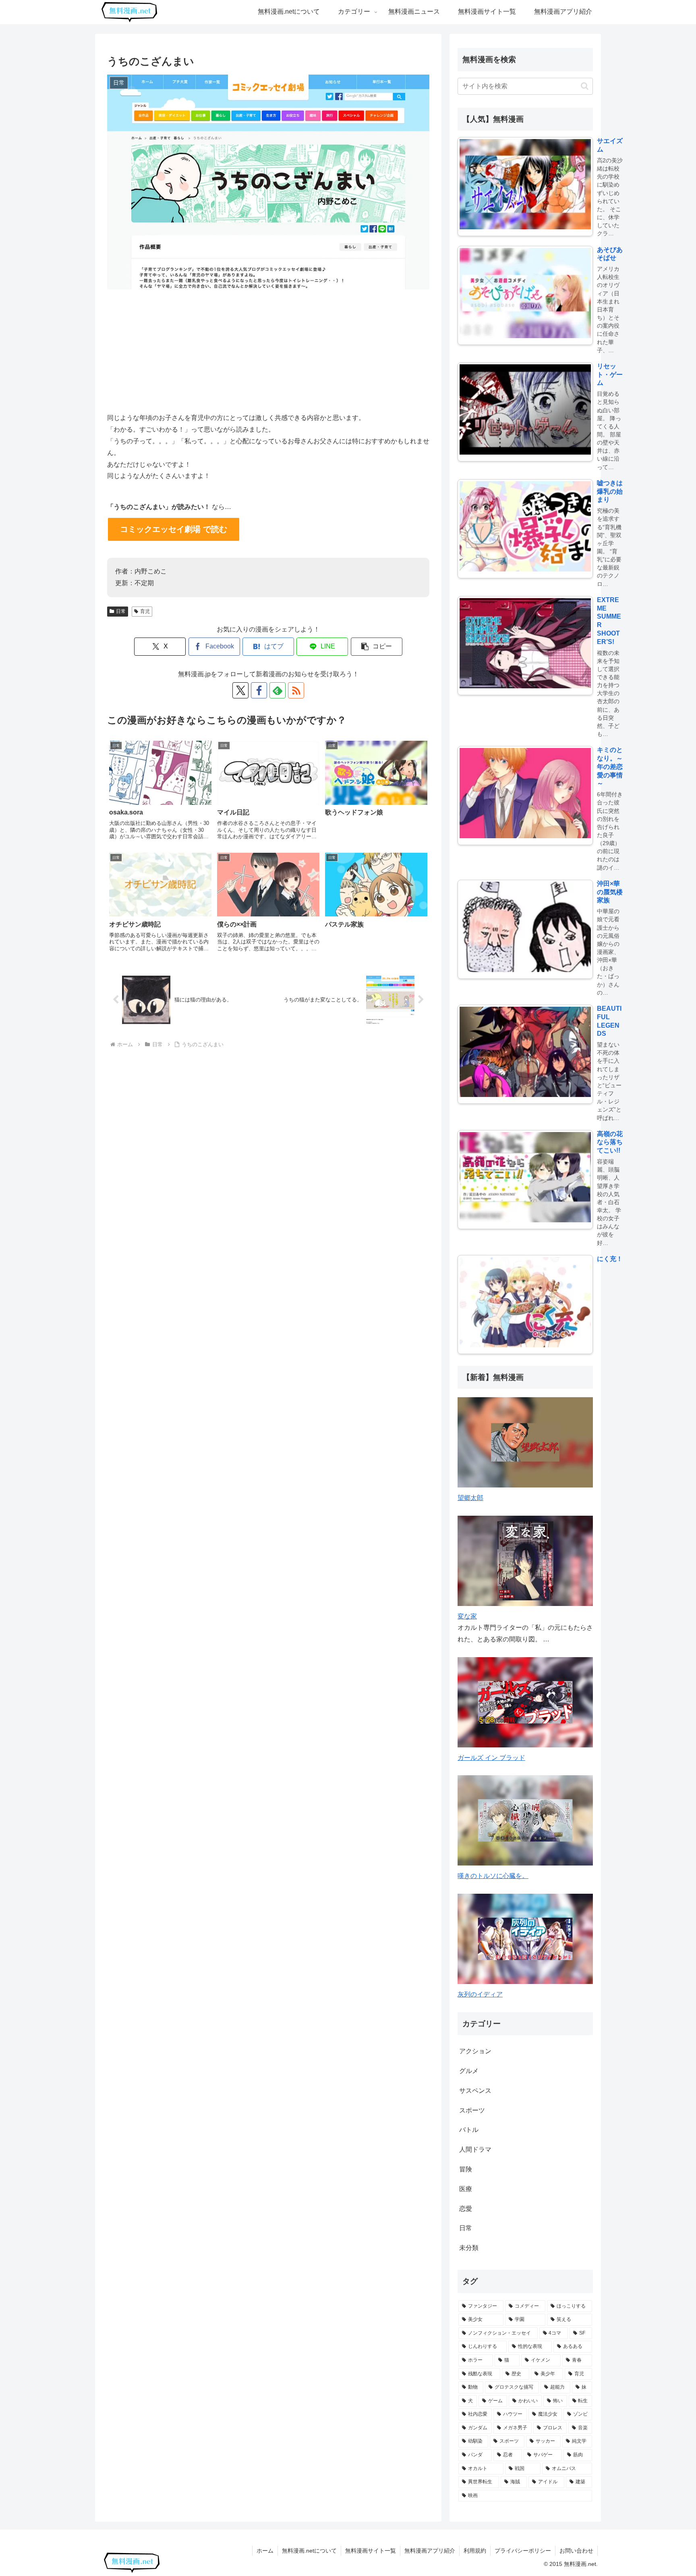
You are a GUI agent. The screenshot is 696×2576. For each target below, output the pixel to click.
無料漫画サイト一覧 (371, 2551)
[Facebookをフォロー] (259, 690)
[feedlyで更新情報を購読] (278, 690)
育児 (145, 611)
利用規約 (475, 2551)
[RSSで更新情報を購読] (296, 690)
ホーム (265, 2551)
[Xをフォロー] (240, 690)
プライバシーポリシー (523, 2551)
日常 (121, 611)
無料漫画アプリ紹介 (430, 2551)
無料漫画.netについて (309, 2551)
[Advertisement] (268, 349)
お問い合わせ (576, 2551)
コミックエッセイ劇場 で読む (174, 529)
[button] (377, 647)
